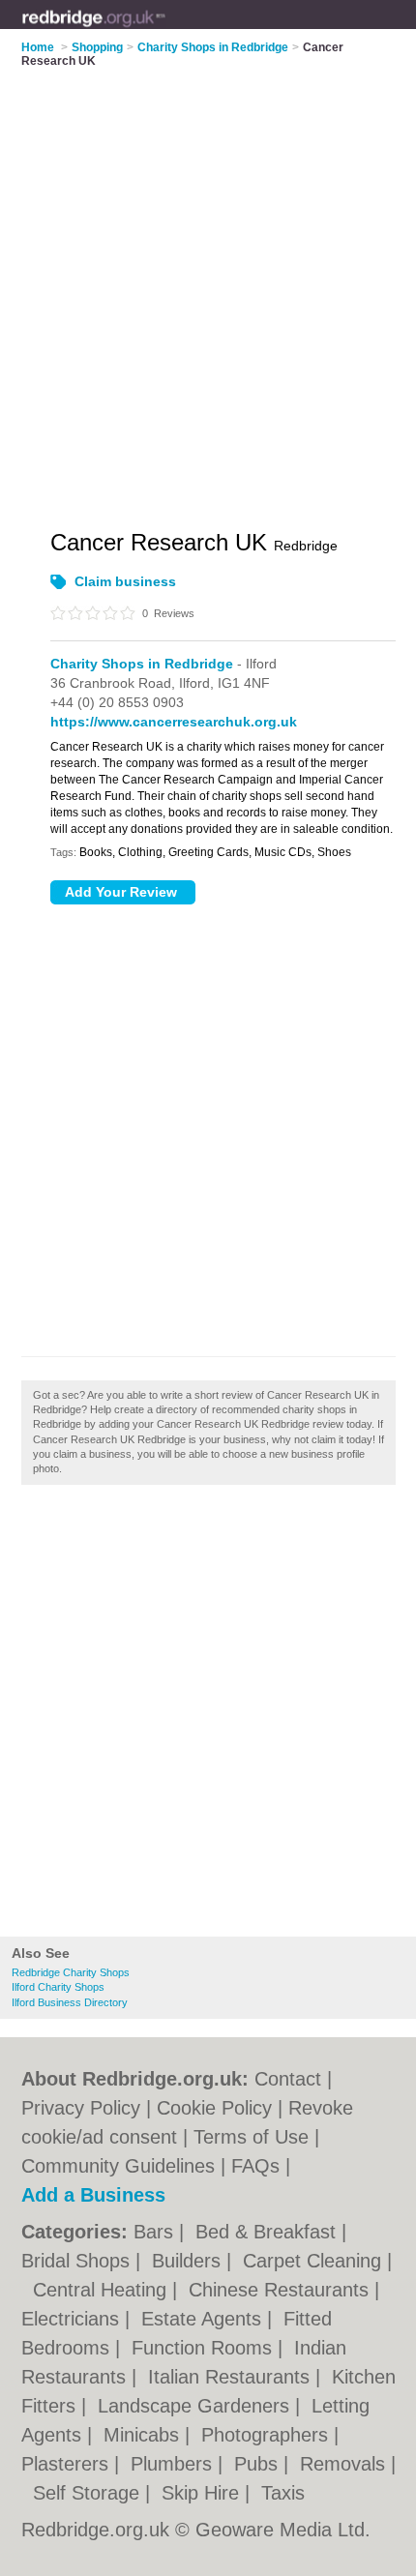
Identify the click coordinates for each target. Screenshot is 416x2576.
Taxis (283, 2493)
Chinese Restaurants (282, 2290)
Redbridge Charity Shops (71, 1972)
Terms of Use (251, 2137)
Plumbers (174, 2464)
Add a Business (93, 2195)
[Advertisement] (208, 1716)
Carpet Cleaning (315, 2261)
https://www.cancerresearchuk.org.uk (174, 722)
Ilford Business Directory (70, 2002)
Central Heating (103, 2290)
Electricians (73, 2319)
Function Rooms (205, 2348)
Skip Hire (203, 2493)
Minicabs (144, 2435)
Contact (288, 2079)
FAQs (255, 2166)
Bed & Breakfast (268, 2232)
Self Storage (89, 2493)
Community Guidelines (118, 2166)
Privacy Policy (81, 2108)
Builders (189, 2261)
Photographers (267, 2435)
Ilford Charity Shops (58, 1987)
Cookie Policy (214, 2108)
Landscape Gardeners (196, 2406)
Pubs (259, 2464)
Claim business (125, 581)
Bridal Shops (78, 2261)
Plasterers (68, 2464)
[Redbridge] (166, 30)
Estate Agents (204, 2319)
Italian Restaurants (232, 2377)
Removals (345, 2464)
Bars (156, 2232)
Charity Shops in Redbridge (142, 664)
